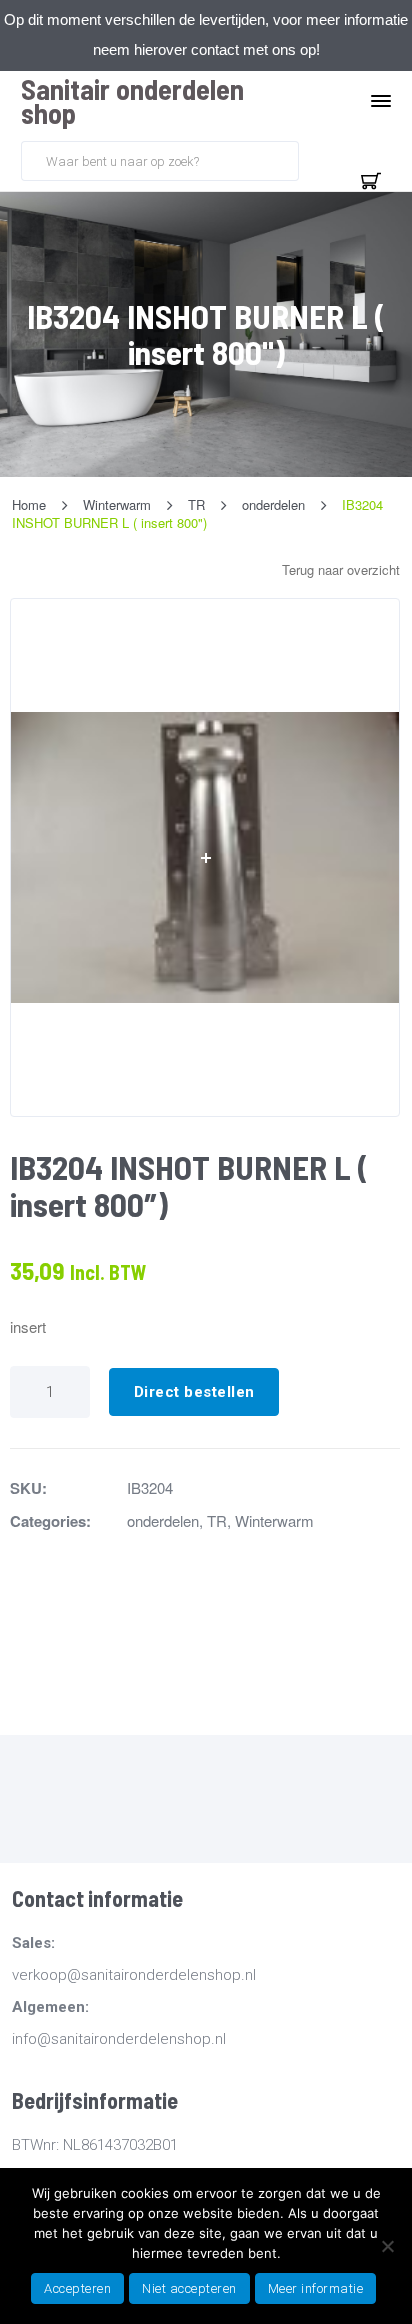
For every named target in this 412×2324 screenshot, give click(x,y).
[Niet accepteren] (387, 2246)
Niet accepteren (189, 2288)
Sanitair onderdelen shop (132, 101)
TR (217, 1520)
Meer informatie (316, 2288)
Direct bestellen (194, 1392)
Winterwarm (274, 1520)
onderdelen (163, 1520)
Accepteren (77, 2288)
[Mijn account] (323, 159)
